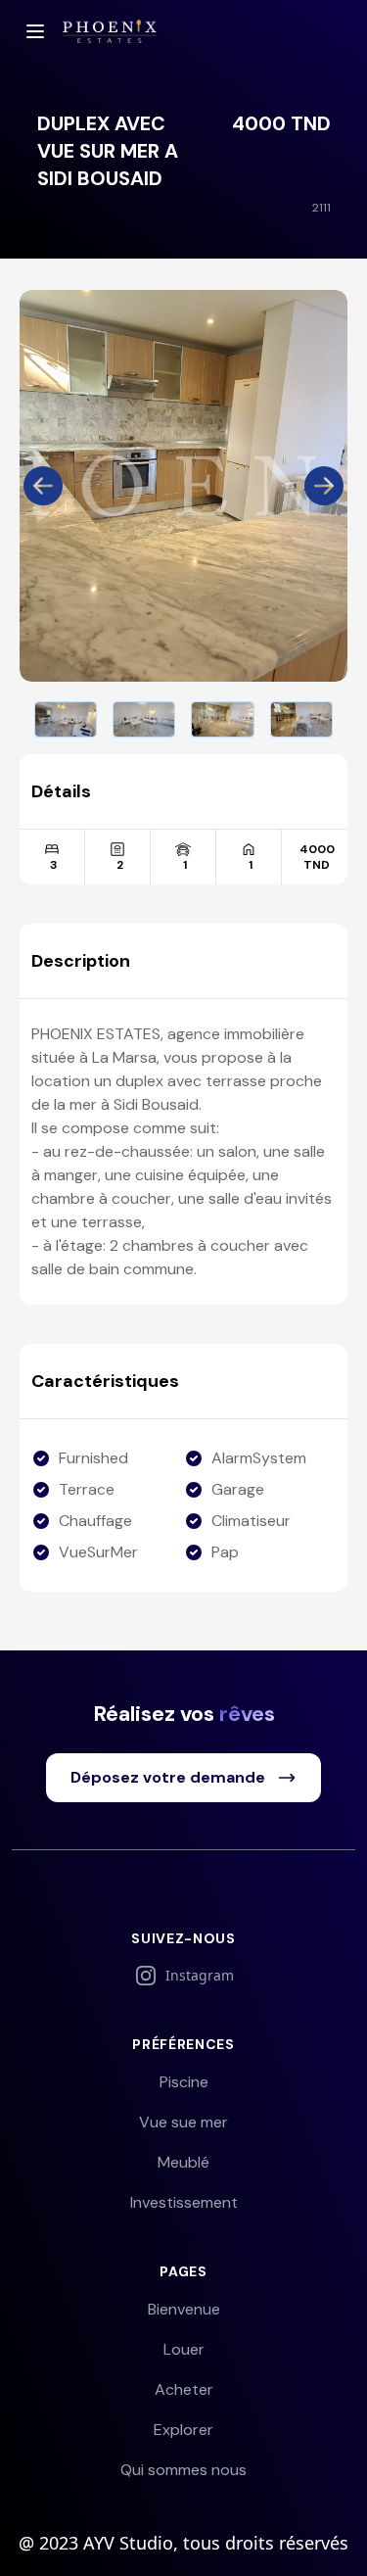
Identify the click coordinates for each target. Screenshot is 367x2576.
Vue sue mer (183, 2122)
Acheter (184, 2389)
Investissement (184, 2202)
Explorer (183, 2430)
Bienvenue (184, 2309)
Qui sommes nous (183, 2470)
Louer (184, 2349)
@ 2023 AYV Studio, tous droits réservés (183, 2543)
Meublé (183, 2162)
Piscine (184, 2082)
